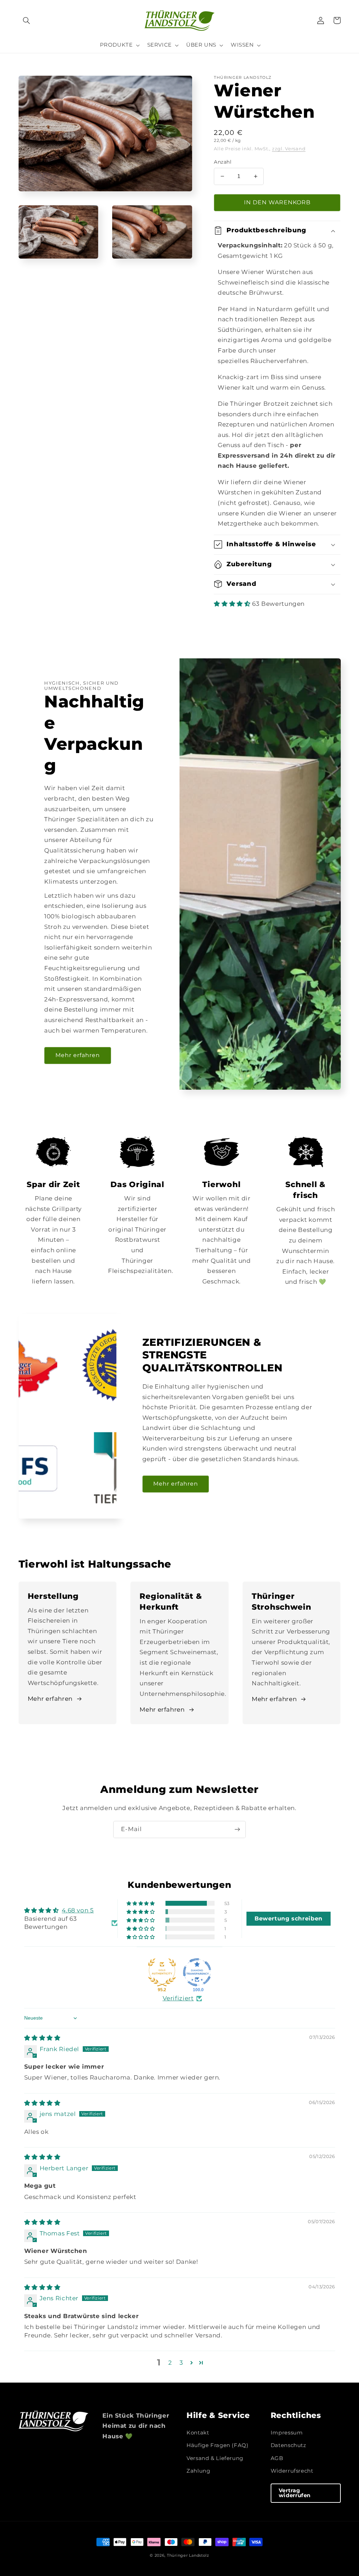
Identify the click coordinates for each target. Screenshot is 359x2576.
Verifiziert (178, 1998)
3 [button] (181, 2363)
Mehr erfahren (78, 1055)
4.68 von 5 (78, 1910)
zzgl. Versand (289, 149)
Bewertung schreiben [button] (289, 1919)
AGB (277, 2458)
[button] (27, 20)
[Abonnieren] (237, 1830)
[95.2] (162, 1972)
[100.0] (197, 1972)
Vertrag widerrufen (295, 2493)
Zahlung (198, 2471)
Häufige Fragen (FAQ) (218, 2445)
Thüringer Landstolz (188, 2556)
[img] (42, 2038)
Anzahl (223, 162)
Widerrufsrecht (292, 2471)
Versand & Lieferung (215, 2458)
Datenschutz (289, 2445)
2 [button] (170, 2363)
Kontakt (198, 2433)
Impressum (287, 2433)
